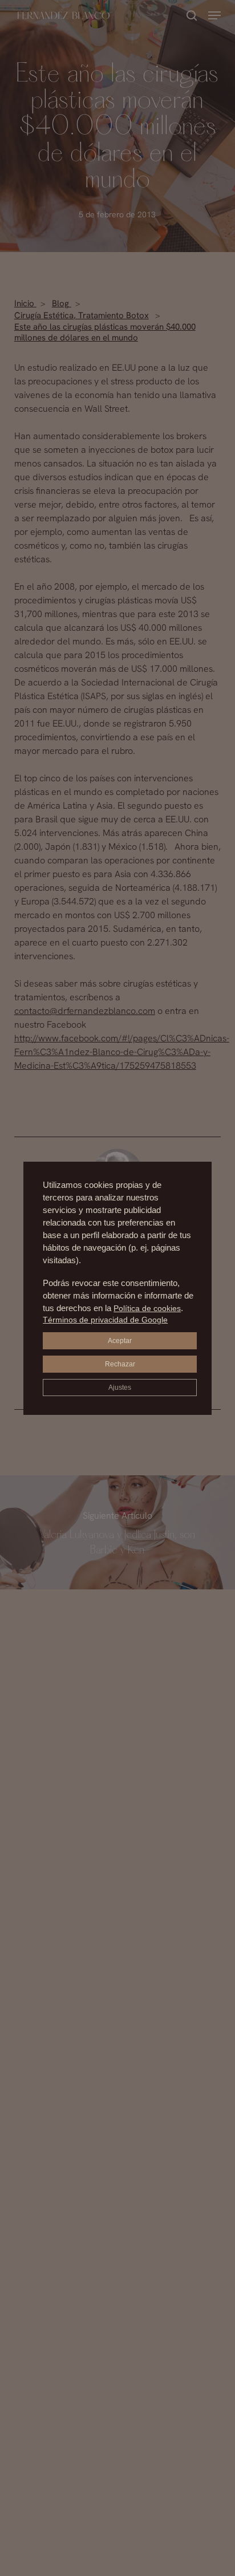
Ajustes (120, 1388)
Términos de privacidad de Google (105, 1320)
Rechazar (120, 1364)
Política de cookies (147, 1308)
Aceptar (120, 1341)
